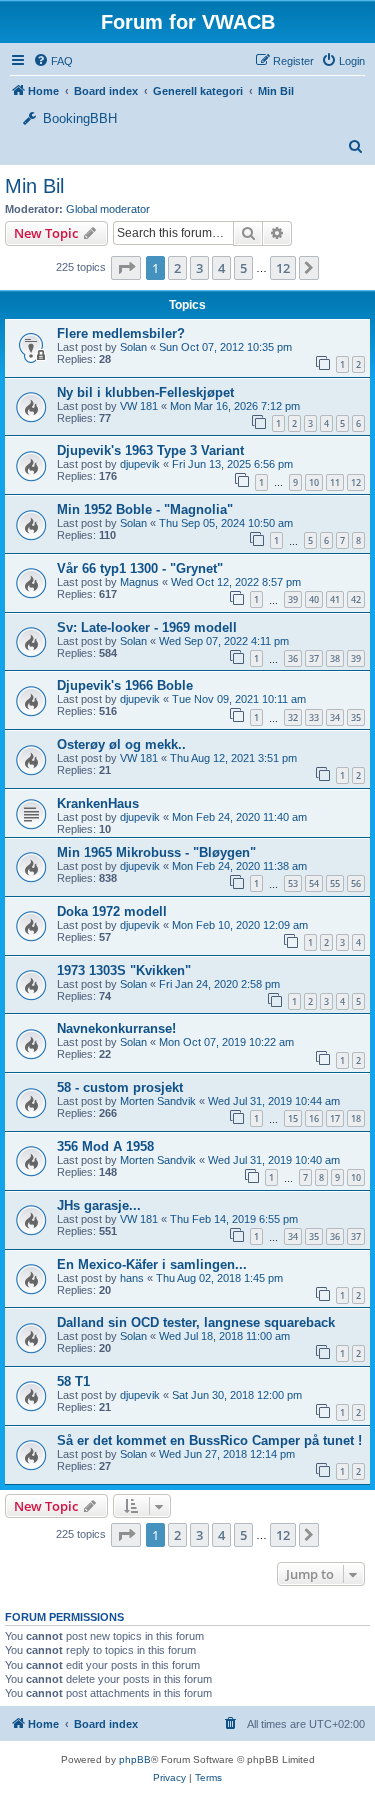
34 (335, 717)
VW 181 (139, 406)
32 (293, 717)
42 (356, 599)
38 (335, 658)
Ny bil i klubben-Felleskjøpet (145, 392)
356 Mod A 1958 (105, 1146)
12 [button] (283, 268)
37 (314, 658)
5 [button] (243, 268)
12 (356, 482)
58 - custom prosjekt (120, 1087)
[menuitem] (343, 61)
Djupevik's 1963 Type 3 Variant (150, 450)
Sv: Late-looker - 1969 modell (147, 627)
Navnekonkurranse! (116, 1028)
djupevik (140, 464)
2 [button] (177, 268)
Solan (133, 347)
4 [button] (221, 268)
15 (293, 1118)
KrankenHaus (98, 803)
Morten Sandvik (158, 1101)
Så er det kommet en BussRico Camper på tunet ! (209, 1440)
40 (314, 599)
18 (356, 1118)
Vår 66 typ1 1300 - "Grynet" (140, 568)
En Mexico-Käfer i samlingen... (152, 1264)
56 (356, 883)
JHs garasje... (99, 1205)
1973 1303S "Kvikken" (124, 970)
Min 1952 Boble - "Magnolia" (145, 509)
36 (293, 658)
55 (335, 883)
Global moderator (108, 209)
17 (335, 1118)
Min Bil (34, 186)
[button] (126, 268)
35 (356, 717)
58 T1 (73, 1381)
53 (293, 883)
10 (314, 482)
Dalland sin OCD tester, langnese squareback (196, 1322)
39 (293, 599)
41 (335, 599)
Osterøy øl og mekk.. (121, 744)
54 (314, 883)
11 (335, 482)
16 (314, 1118)
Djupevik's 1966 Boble (125, 685)
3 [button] (199, 268)
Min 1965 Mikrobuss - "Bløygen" (156, 852)
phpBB (135, 1759)
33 (314, 717)
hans (132, 1278)
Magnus (139, 582)
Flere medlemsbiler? (121, 333)
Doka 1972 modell (112, 911)
